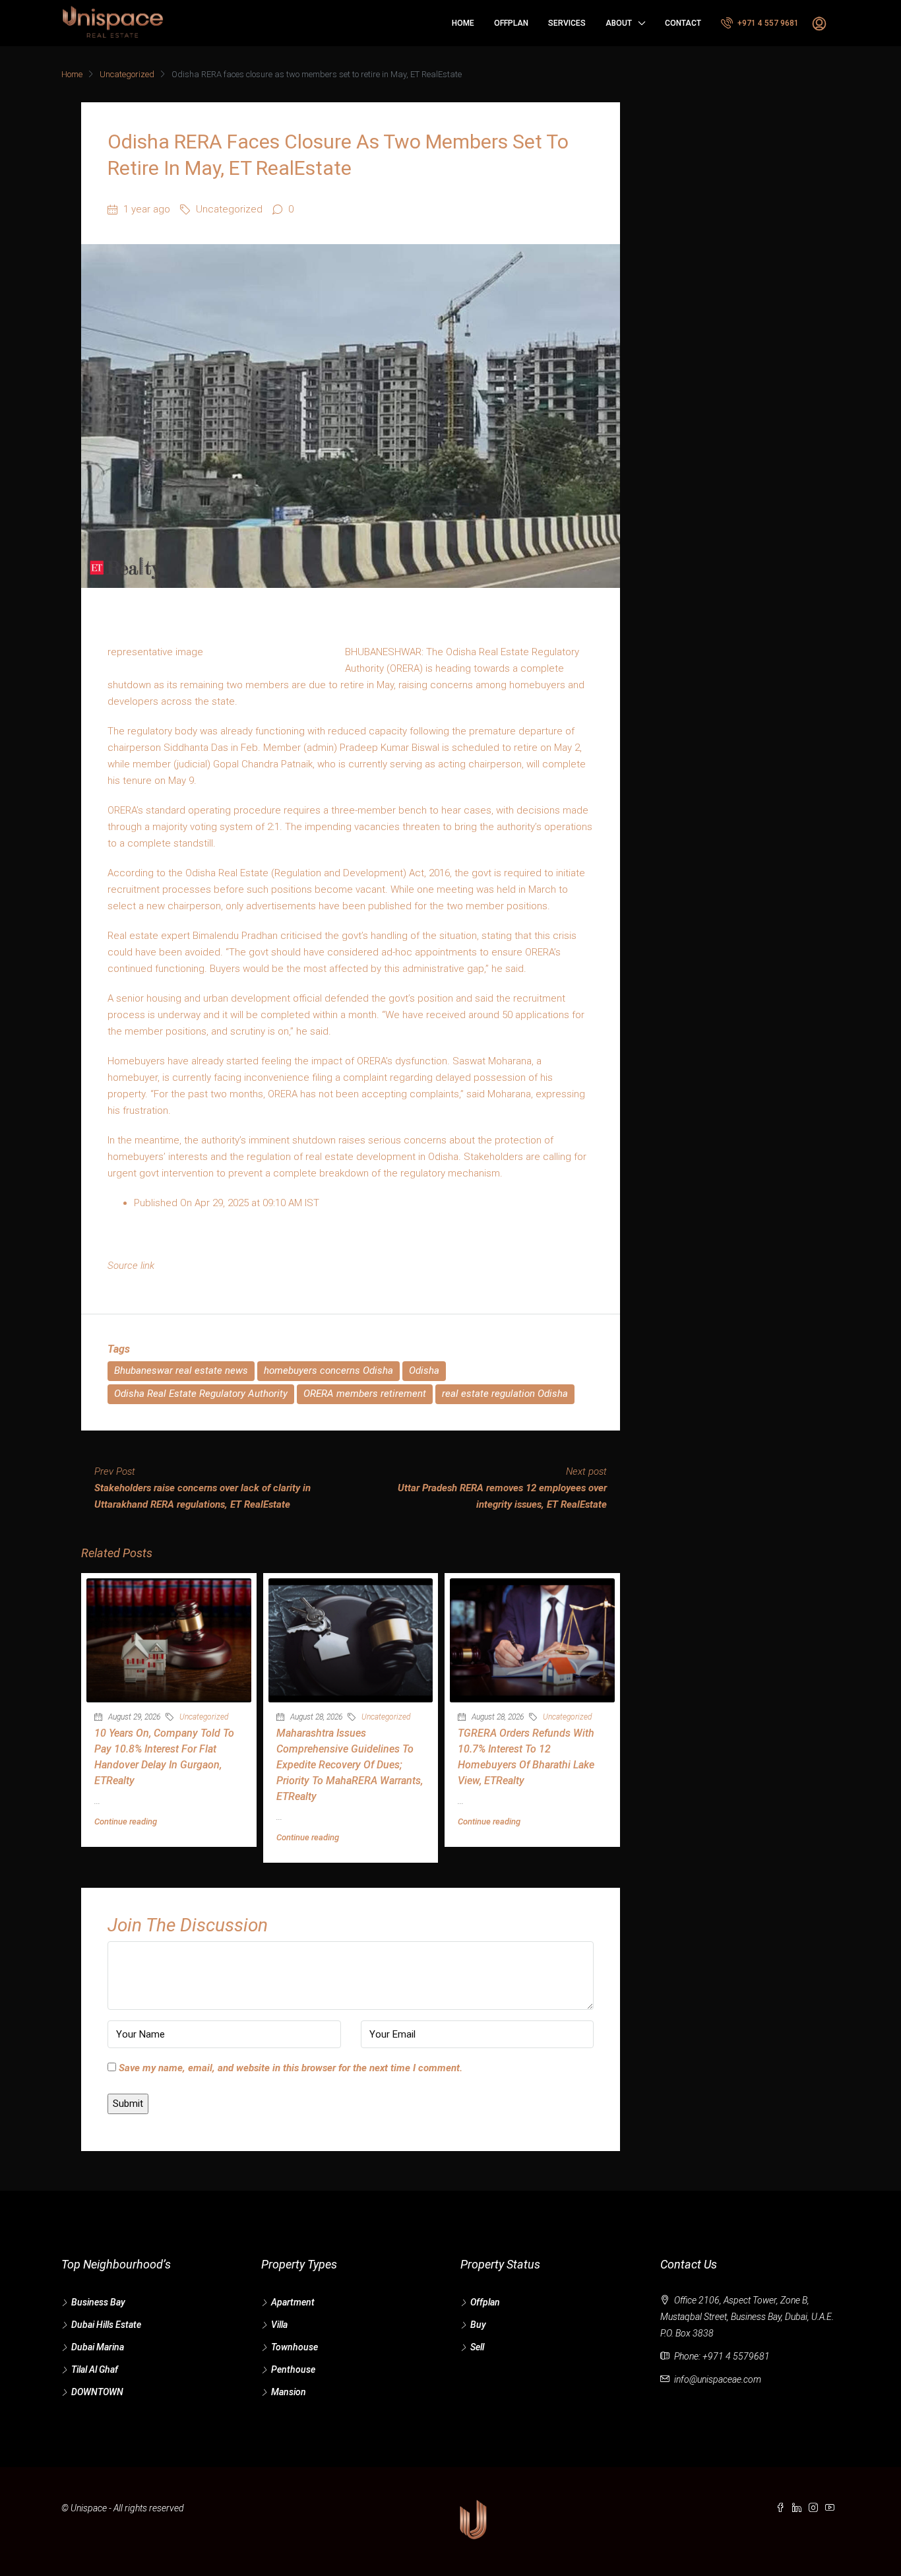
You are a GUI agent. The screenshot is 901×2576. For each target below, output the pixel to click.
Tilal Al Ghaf (95, 2369)
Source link (131, 1266)
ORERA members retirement (365, 1394)
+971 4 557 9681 (767, 23)
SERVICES (567, 23)
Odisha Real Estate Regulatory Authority (201, 1394)
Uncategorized (127, 74)
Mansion (289, 2392)
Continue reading (126, 1821)
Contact (683, 23)
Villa (279, 2325)
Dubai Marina (98, 2347)
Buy (478, 2325)
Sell (477, 2347)
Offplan (511, 23)
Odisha (424, 1370)
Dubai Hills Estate (106, 2325)
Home (463, 23)
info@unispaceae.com (718, 2379)
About (619, 23)
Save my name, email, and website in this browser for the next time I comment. (291, 2068)
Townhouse (295, 2347)
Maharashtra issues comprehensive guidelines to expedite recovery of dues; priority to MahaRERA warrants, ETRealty (350, 1765)
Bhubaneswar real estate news (181, 1370)
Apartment (293, 2302)
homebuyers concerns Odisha (328, 1370)
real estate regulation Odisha (505, 1394)
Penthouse (293, 2369)
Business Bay (98, 2302)
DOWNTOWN (97, 2392)
